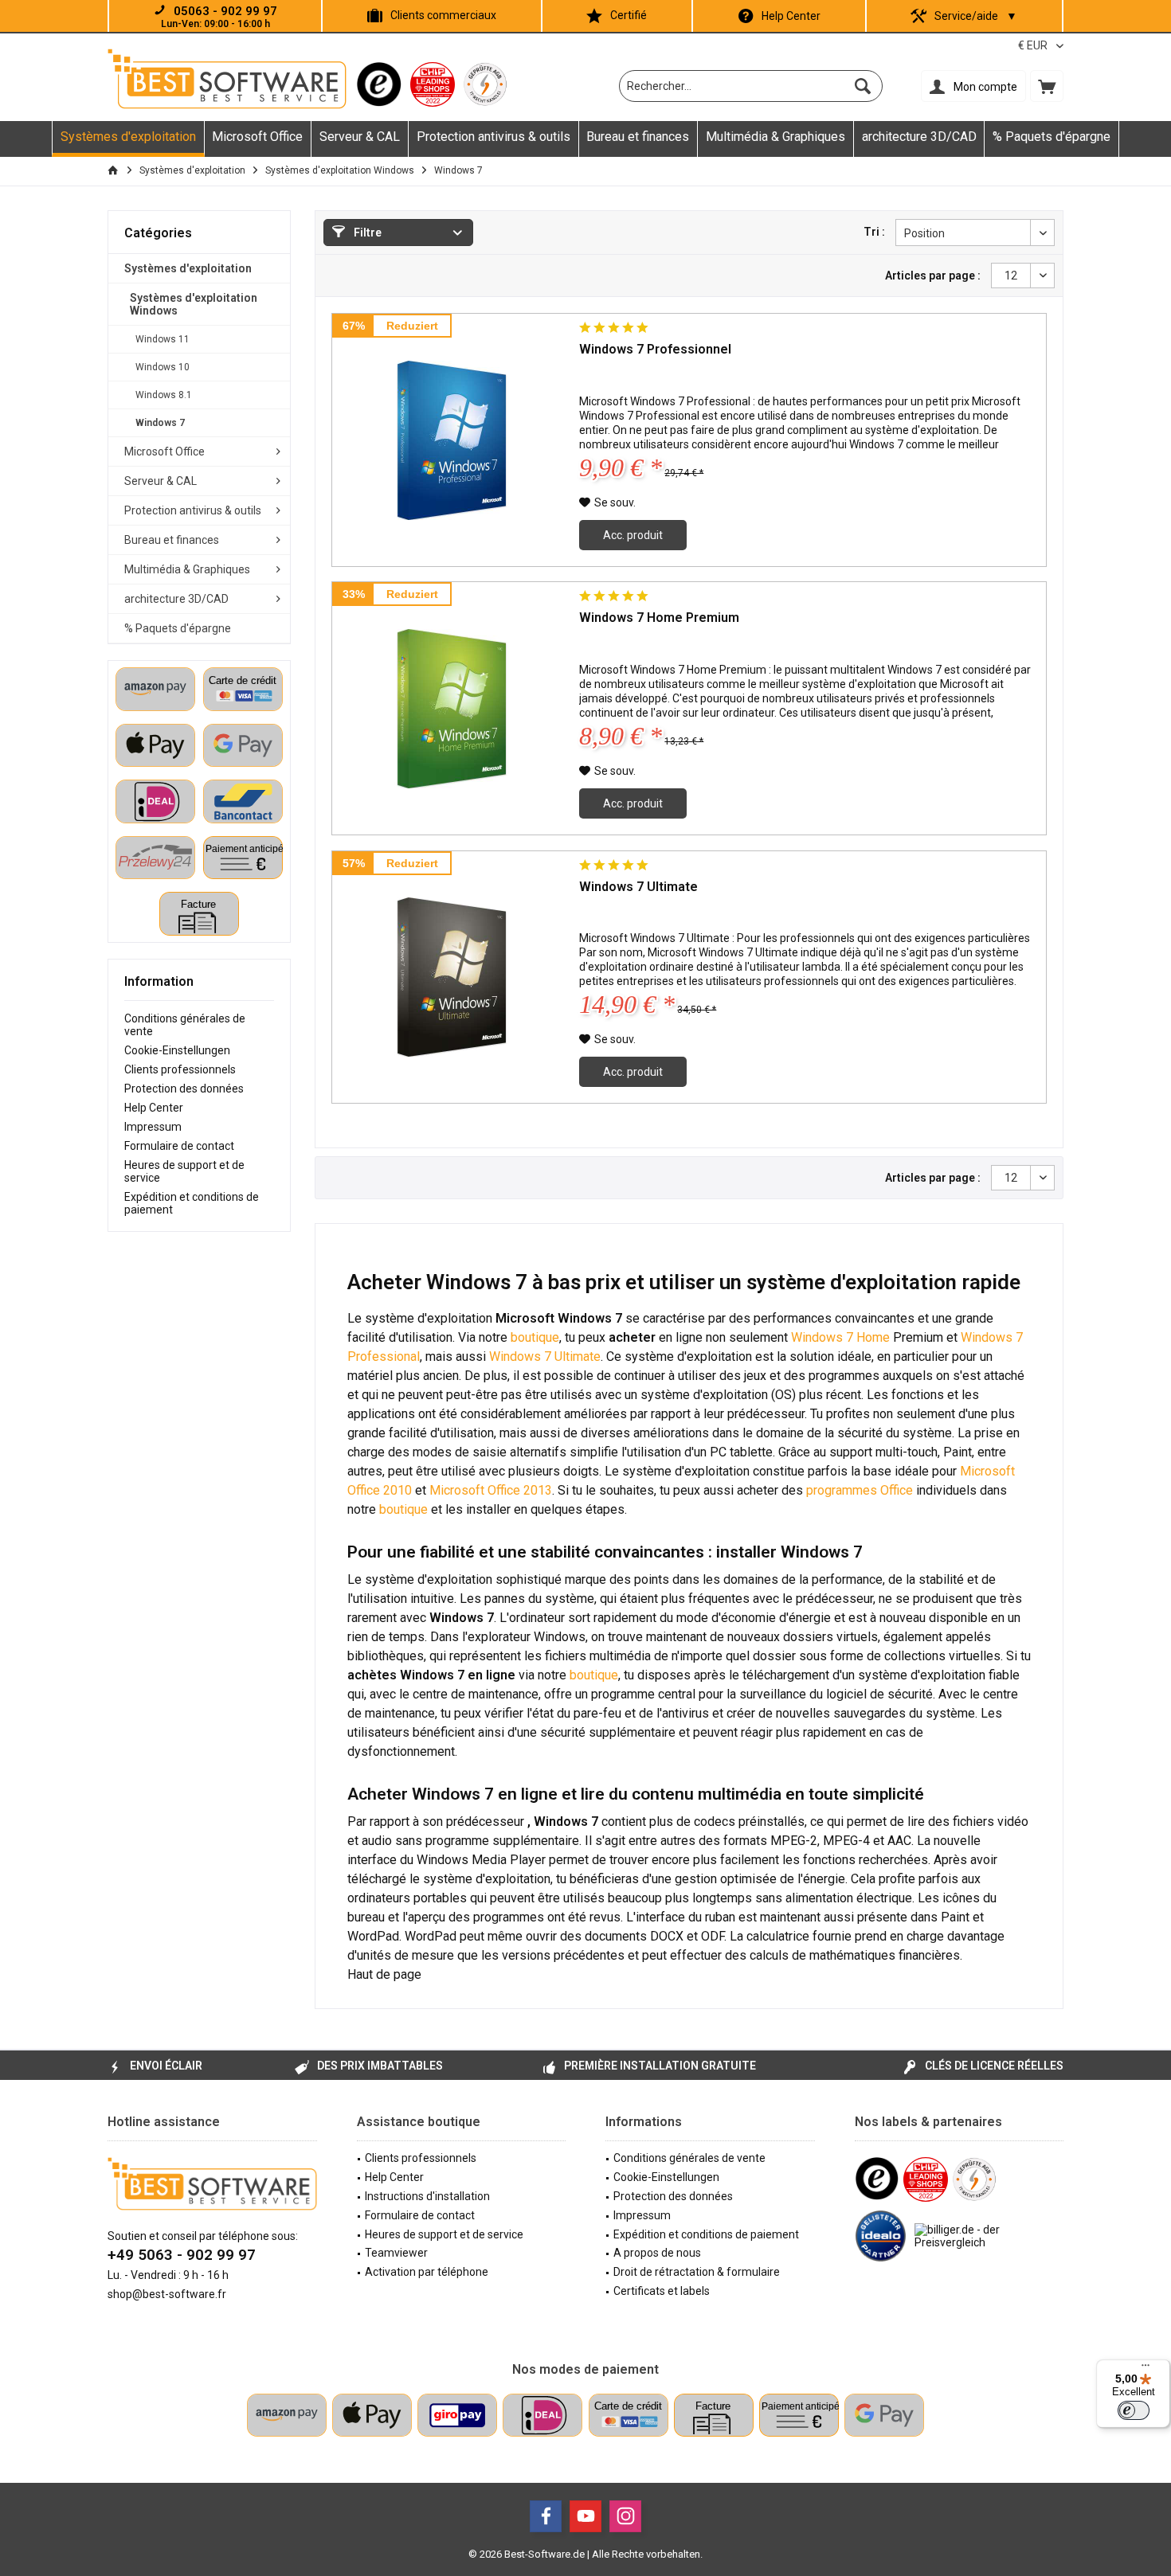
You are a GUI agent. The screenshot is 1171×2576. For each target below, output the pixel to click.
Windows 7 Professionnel (655, 349)
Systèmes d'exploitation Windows (194, 304)
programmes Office (860, 1490)
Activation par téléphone (427, 2272)
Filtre (366, 233)
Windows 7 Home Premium (659, 618)
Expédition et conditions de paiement (192, 1203)
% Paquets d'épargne (178, 628)
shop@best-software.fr (167, 2294)
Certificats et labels (662, 2291)
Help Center (791, 16)
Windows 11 (163, 339)
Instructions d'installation (427, 2196)
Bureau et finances (172, 540)
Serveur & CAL (161, 481)
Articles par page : (933, 276)
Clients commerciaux (443, 15)
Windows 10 (163, 367)
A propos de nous (657, 2253)
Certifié (629, 15)
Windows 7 (160, 423)
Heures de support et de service (184, 1171)
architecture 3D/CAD (176, 599)
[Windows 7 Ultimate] (452, 977)
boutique (535, 1337)
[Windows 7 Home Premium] (452, 708)
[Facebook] (546, 2516)
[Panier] (1047, 86)
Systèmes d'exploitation (188, 268)
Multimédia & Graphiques (187, 569)
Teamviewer (396, 2253)
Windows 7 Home (840, 1337)
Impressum (153, 1127)
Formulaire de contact (179, 1146)
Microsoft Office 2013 (491, 1490)
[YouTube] (585, 2516)
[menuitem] (1047, 86)
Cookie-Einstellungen (177, 1050)
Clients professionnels (180, 1069)
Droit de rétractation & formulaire (697, 2272)
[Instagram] (625, 2516)
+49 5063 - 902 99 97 (182, 2255)
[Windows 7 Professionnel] (452, 440)
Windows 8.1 (164, 395)
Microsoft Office (164, 451)
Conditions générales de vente (185, 1025)
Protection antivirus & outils (193, 510)
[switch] (1134, 2410)
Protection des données (184, 1089)
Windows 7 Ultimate (638, 887)
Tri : (874, 232)
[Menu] (1146, 2369)
